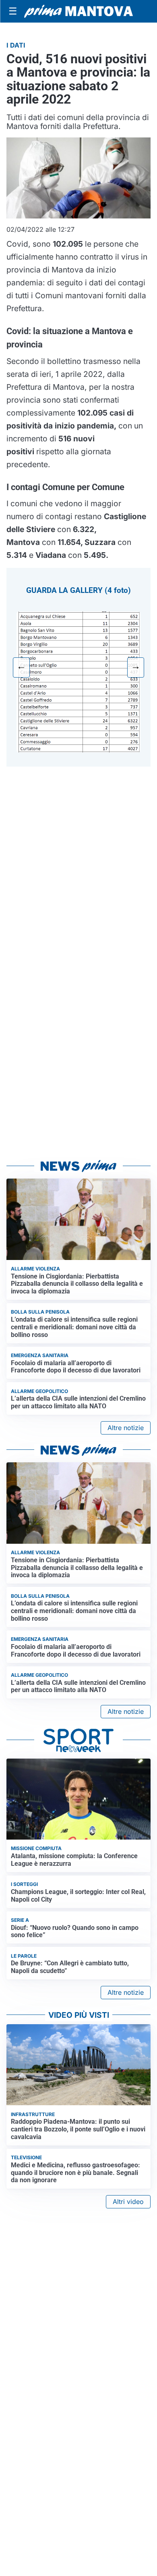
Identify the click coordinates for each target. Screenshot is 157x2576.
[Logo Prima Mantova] (78, 11)
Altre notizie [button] (126, 1428)
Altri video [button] (128, 2202)
